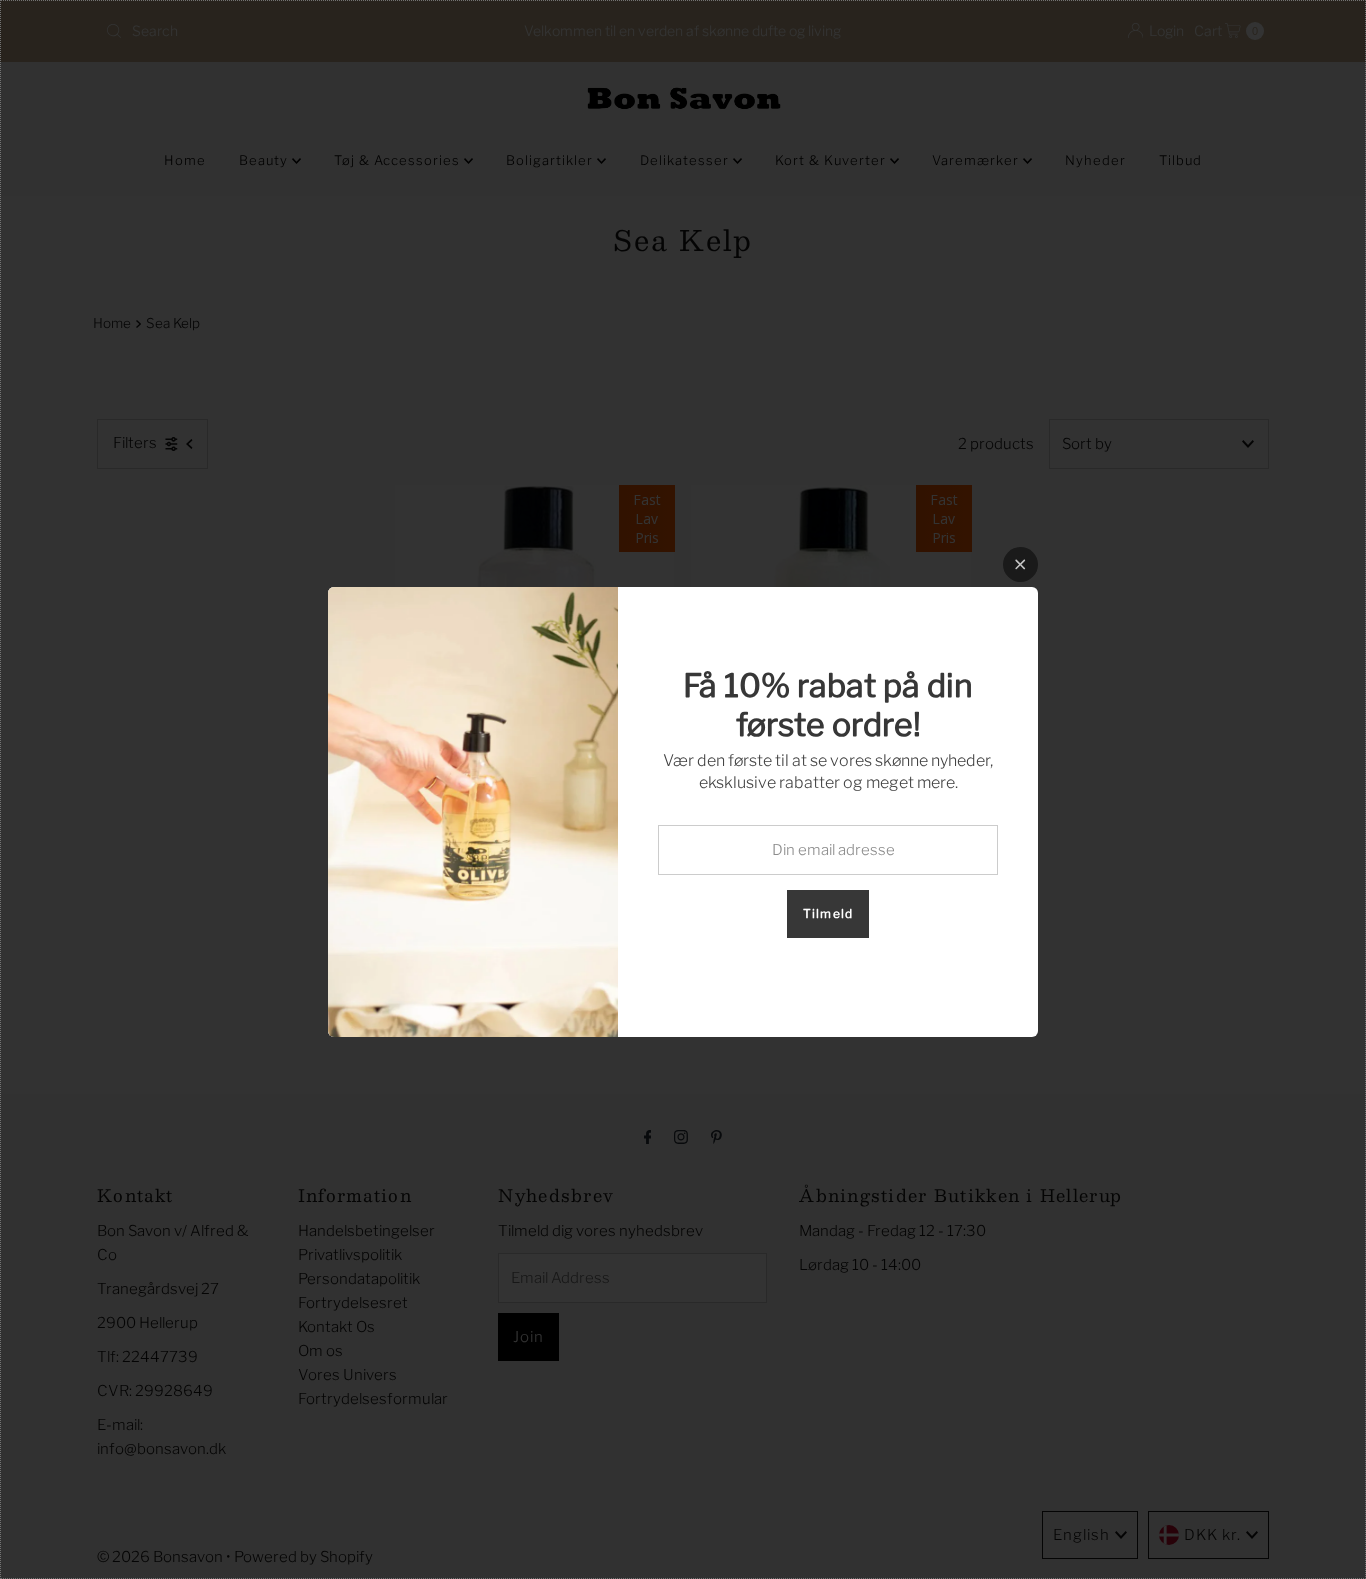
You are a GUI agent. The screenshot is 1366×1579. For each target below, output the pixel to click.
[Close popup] (1020, 564)
